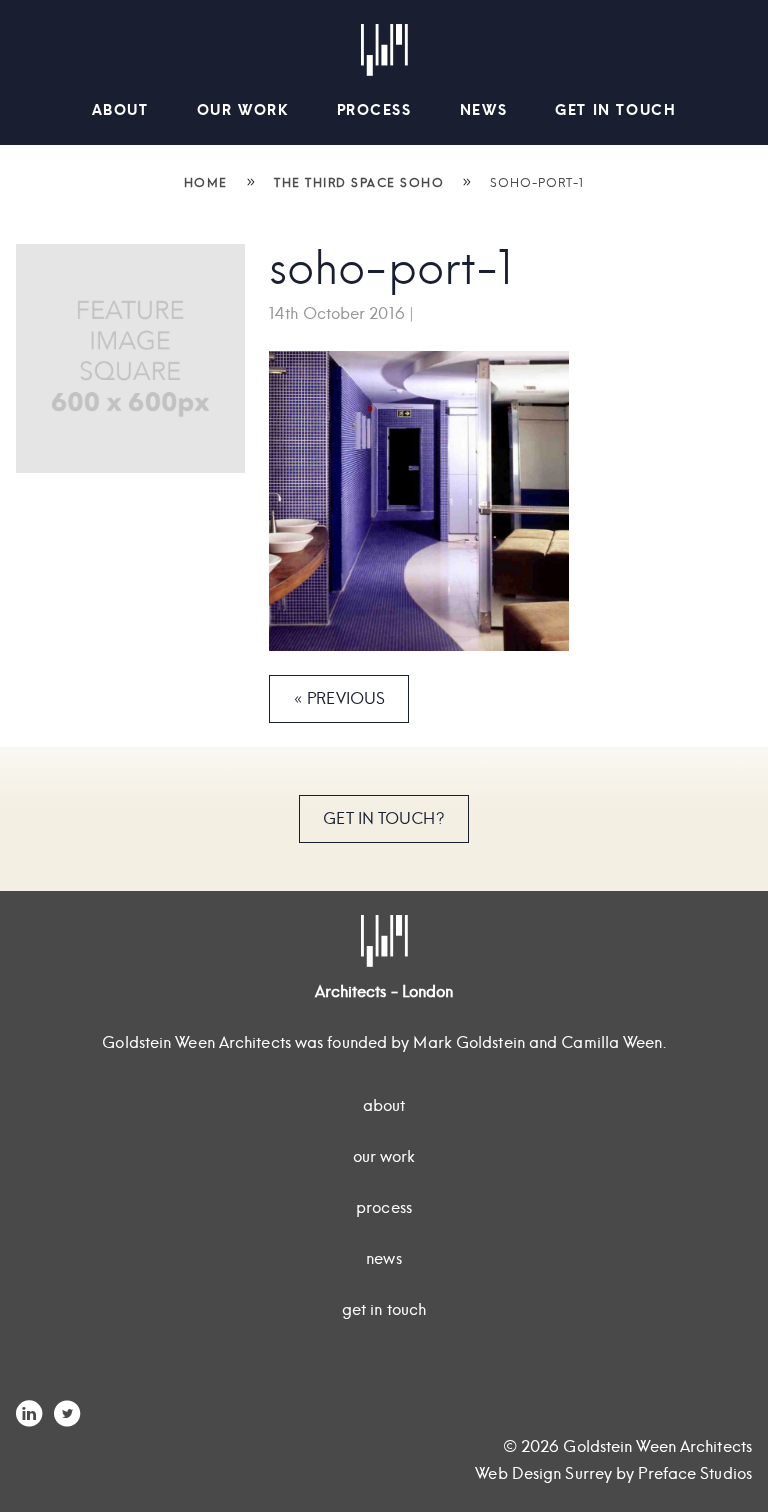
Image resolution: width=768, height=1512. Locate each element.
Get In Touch (615, 110)
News (483, 110)
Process (374, 110)
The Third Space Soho (359, 182)
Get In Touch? (383, 818)
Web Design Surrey (543, 1473)
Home (206, 182)
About (120, 110)
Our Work (243, 110)
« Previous (339, 698)
